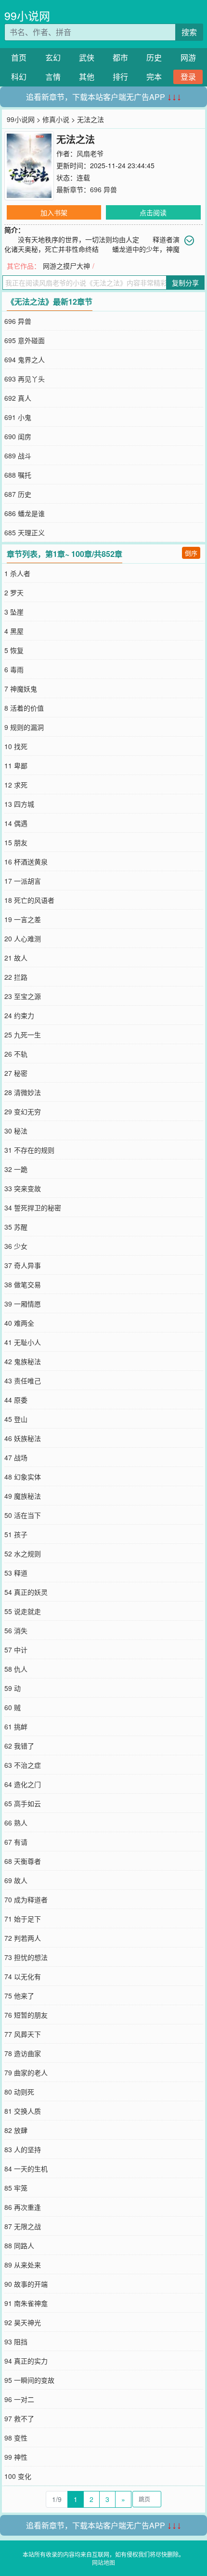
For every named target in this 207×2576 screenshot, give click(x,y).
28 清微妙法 (23, 1092)
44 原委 (16, 1400)
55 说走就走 (23, 1611)
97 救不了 (19, 2418)
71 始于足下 (23, 1919)
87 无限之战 (23, 2226)
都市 (120, 57)
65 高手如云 (23, 1803)
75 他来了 (19, 1996)
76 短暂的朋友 (26, 2015)
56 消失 (16, 1630)
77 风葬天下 (23, 2034)
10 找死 (16, 746)
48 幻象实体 (23, 1477)
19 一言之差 (23, 919)
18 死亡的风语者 (29, 900)
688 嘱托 (18, 475)
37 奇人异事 (23, 1265)
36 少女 (16, 1246)
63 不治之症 (23, 1765)
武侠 (87, 57)
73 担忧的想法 (26, 1957)
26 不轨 (16, 1054)
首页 (19, 57)
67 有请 (16, 1842)
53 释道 (16, 1573)
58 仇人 (16, 1669)
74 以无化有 (23, 1976)
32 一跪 (16, 1169)
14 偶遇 (16, 823)
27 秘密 (16, 1073)
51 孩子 (16, 1534)
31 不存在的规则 (29, 1150)
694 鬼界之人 (25, 359)
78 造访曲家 (23, 2053)
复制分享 (185, 283)
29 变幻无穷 (23, 1111)
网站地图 (103, 2562)
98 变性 (16, 2438)
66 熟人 (16, 1823)
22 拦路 (16, 977)
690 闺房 (18, 436)
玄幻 (53, 57)
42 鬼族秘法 (23, 1361)
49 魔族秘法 (23, 1496)
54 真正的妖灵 (26, 1592)
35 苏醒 (16, 1227)
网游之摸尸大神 (66, 266)
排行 (120, 77)
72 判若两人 (23, 1938)
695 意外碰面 (25, 340)
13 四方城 (19, 804)
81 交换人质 (23, 2111)
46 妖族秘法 (23, 1438)
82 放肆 (16, 2130)
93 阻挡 (16, 2342)
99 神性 (16, 2457)
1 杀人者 (17, 573)
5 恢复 (14, 650)
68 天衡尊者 (23, 1861)
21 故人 (16, 958)
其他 (87, 77)
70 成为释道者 (26, 1899)
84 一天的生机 (26, 2169)
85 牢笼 (16, 2188)
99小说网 (27, 16)
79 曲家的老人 (26, 2072)
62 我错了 (19, 1746)
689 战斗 (18, 456)
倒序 (191, 553)
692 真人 (18, 398)
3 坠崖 (14, 612)
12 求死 (16, 785)
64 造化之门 (23, 1784)
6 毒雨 (14, 669)
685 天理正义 (25, 532)
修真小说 (56, 119)
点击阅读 (153, 212)
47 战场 (16, 1457)
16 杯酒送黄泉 (26, 862)
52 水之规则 (23, 1553)
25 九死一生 (23, 1035)
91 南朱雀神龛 (26, 2303)
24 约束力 (19, 1015)
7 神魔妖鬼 (21, 689)
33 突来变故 (23, 1188)
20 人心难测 (23, 938)
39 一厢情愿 (23, 1304)
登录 (188, 77)
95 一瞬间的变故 (29, 2380)
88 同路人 (19, 2245)
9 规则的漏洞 (24, 727)
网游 (188, 57)
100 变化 (18, 2476)
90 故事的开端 (26, 2284)
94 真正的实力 (26, 2361)
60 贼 (13, 1707)
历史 (154, 57)
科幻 (19, 77)
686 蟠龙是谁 (25, 513)
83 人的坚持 (23, 2149)
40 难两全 (19, 1323)
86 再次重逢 (23, 2207)
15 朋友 (16, 842)
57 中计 (16, 1650)
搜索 (189, 32)
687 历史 (18, 494)
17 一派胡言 (23, 881)
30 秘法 (16, 1131)
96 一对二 (19, 2399)
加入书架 (54, 212)
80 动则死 (19, 2092)
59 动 (13, 1688)
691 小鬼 (18, 417)
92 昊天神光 (23, 2322)
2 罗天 (14, 592)
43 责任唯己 (23, 1380)
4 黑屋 (14, 631)
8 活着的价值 (24, 708)
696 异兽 (103, 189)
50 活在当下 (23, 1515)
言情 (53, 77)
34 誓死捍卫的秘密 (33, 1208)
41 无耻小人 (23, 1342)
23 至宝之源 (23, 996)
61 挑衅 (16, 1726)
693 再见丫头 (25, 379)
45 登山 (16, 1419)
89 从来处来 (23, 2265)
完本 (154, 77)
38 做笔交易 (23, 1284)
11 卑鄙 (16, 765)
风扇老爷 (90, 153)
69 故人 (16, 1880)
